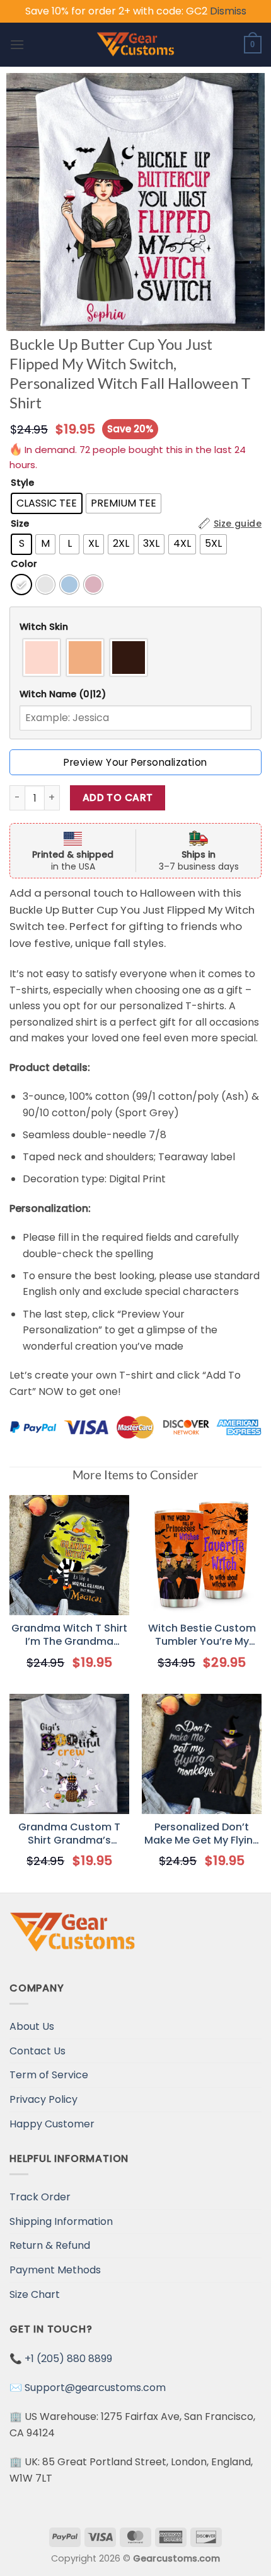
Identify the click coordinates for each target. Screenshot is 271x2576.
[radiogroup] (135, 658)
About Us (32, 2026)
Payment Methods (55, 2270)
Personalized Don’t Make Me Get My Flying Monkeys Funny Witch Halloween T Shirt (202, 1834)
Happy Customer (52, 2124)
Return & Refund (50, 2245)
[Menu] (17, 44)
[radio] (47, 503)
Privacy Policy (43, 2099)
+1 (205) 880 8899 (68, 2359)
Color (24, 564)
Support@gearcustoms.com (95, 2388)
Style (22, 483)
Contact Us (37, 2051)
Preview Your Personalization (135, 762)
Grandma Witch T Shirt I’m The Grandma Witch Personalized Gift (69, 1635)
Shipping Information (61, 2221)
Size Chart (35, 2294)
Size (20, 524)
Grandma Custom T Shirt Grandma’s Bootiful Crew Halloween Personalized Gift (69, 1834)
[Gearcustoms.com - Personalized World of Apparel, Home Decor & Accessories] (136, 45)
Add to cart (118, 798)
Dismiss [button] (228, 11)
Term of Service (49, 2075)
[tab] (135, 627)
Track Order (40, 2197)
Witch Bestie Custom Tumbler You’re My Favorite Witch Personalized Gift (202, 1635)
